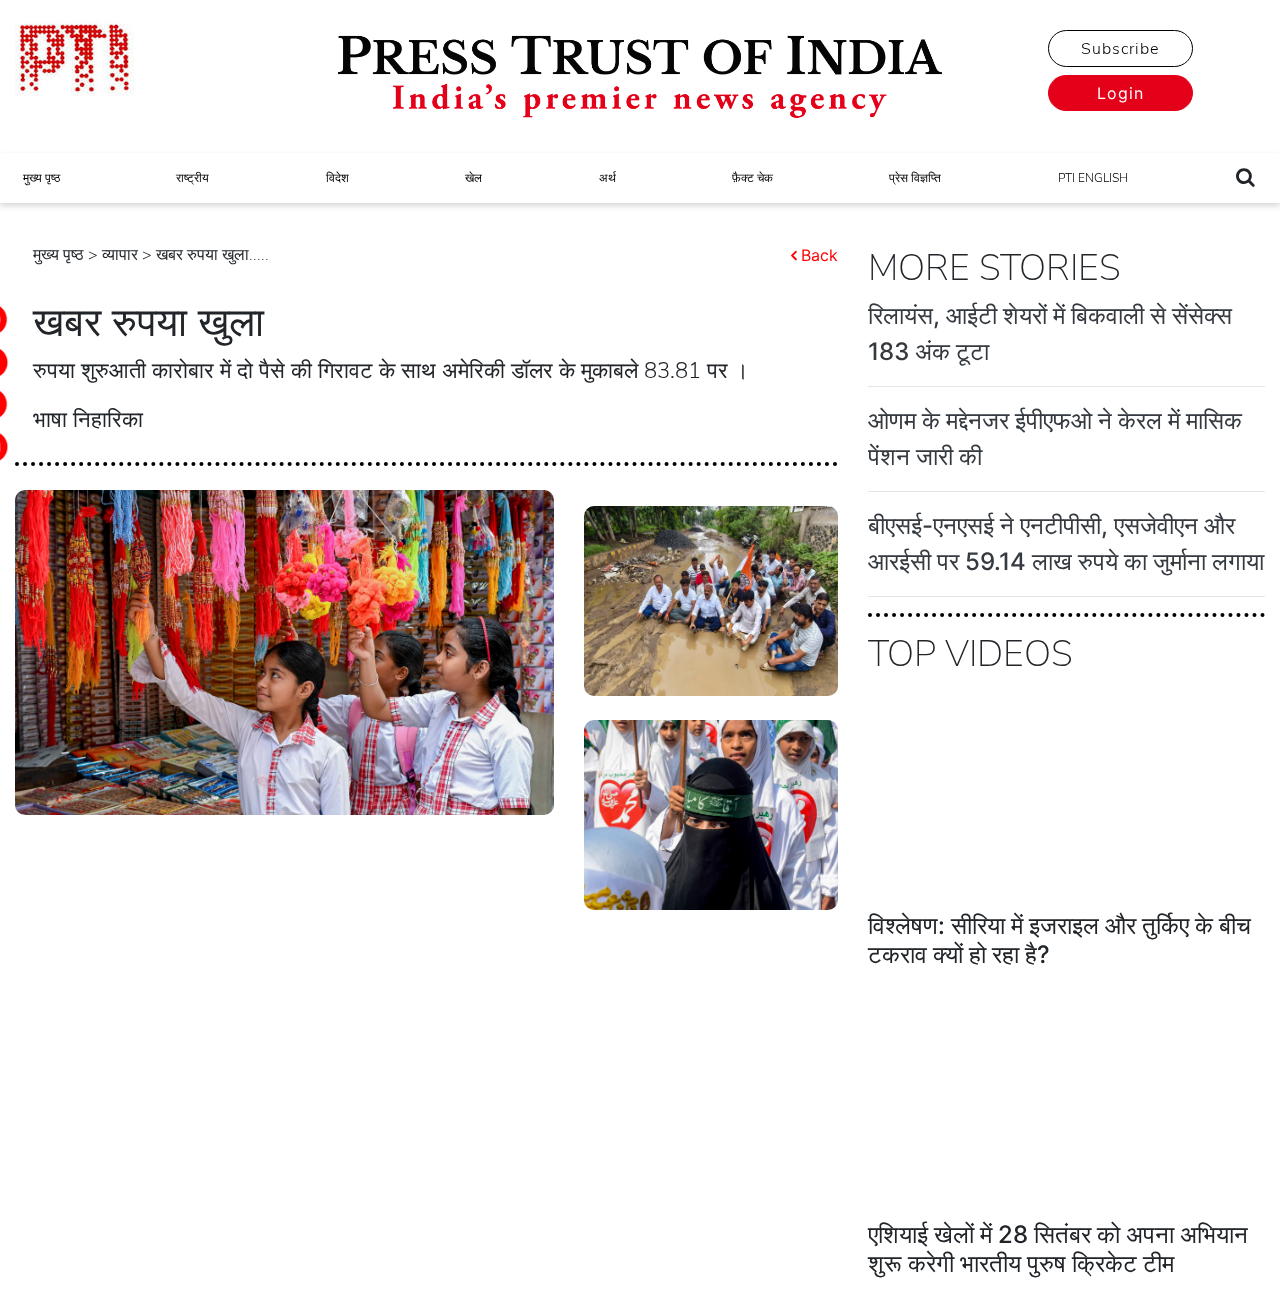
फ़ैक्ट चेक (752, 178)
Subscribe (1120, 49)
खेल (473, 178)
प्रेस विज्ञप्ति (915, 178)
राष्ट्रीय (192, 178)
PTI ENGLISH (1093, 178)
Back (819, 255)
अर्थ (607, 178)
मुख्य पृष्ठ (41, 178)
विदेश (337, 178)
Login (1120, 93)
